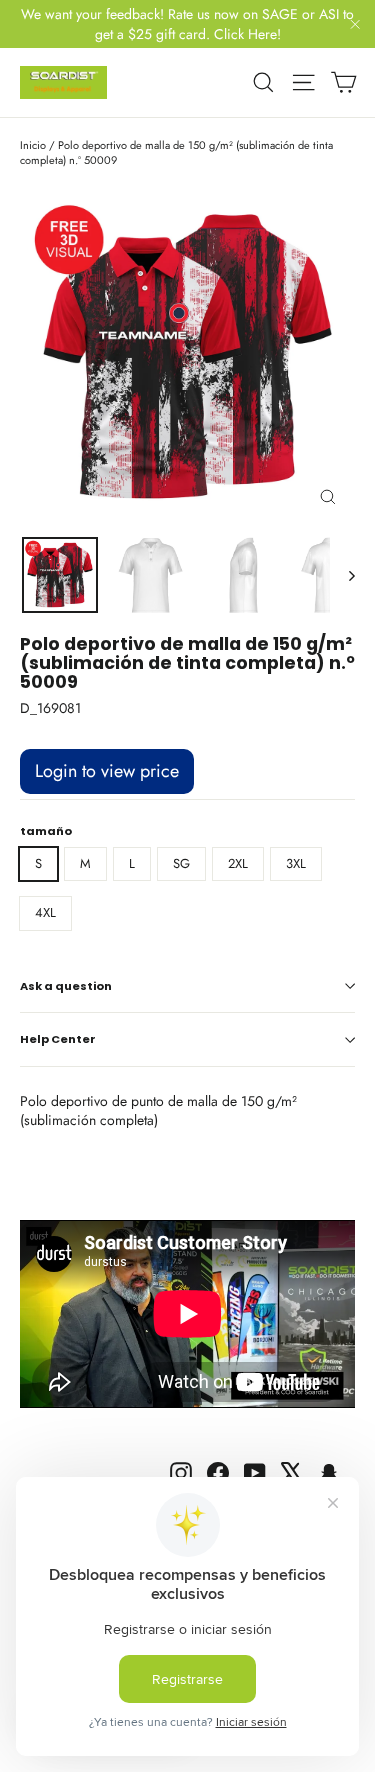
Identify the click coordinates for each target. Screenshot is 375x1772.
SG (181, 863)
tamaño (46, 831)
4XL (45, 912)
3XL (296, 863)
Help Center (58, 1039)
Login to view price (107, 771)
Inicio (33, 145)
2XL (238, 863)
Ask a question (66, 986)
